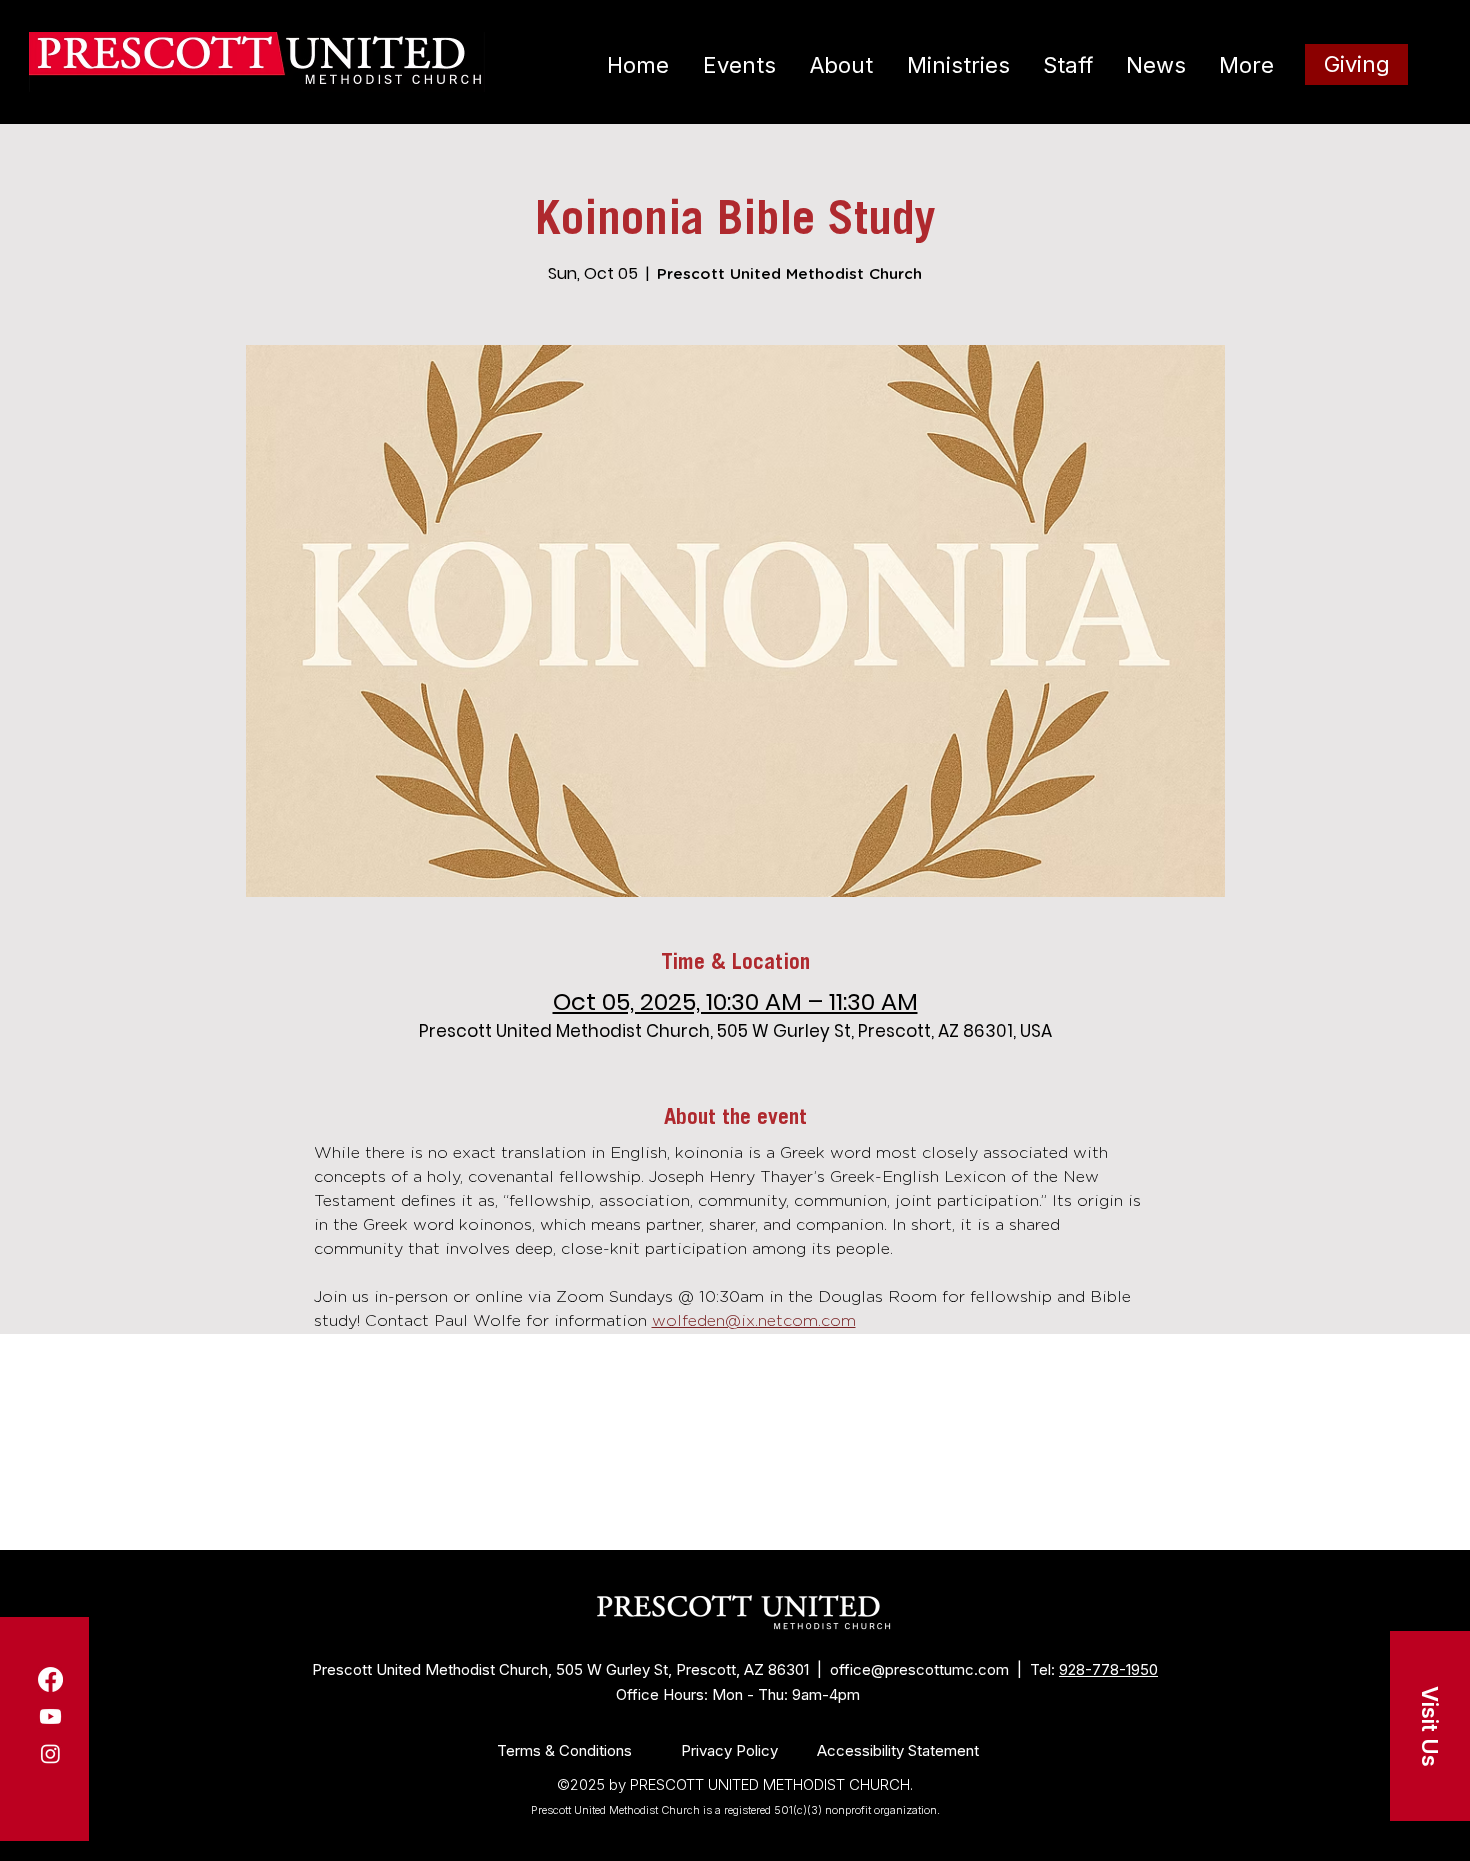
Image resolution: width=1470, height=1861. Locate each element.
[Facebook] (50, 1679)
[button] (1430, 1726)
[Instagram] (50, 1753)
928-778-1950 (1108, 1669)
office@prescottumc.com (919, 1669)
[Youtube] (50, 1716)
